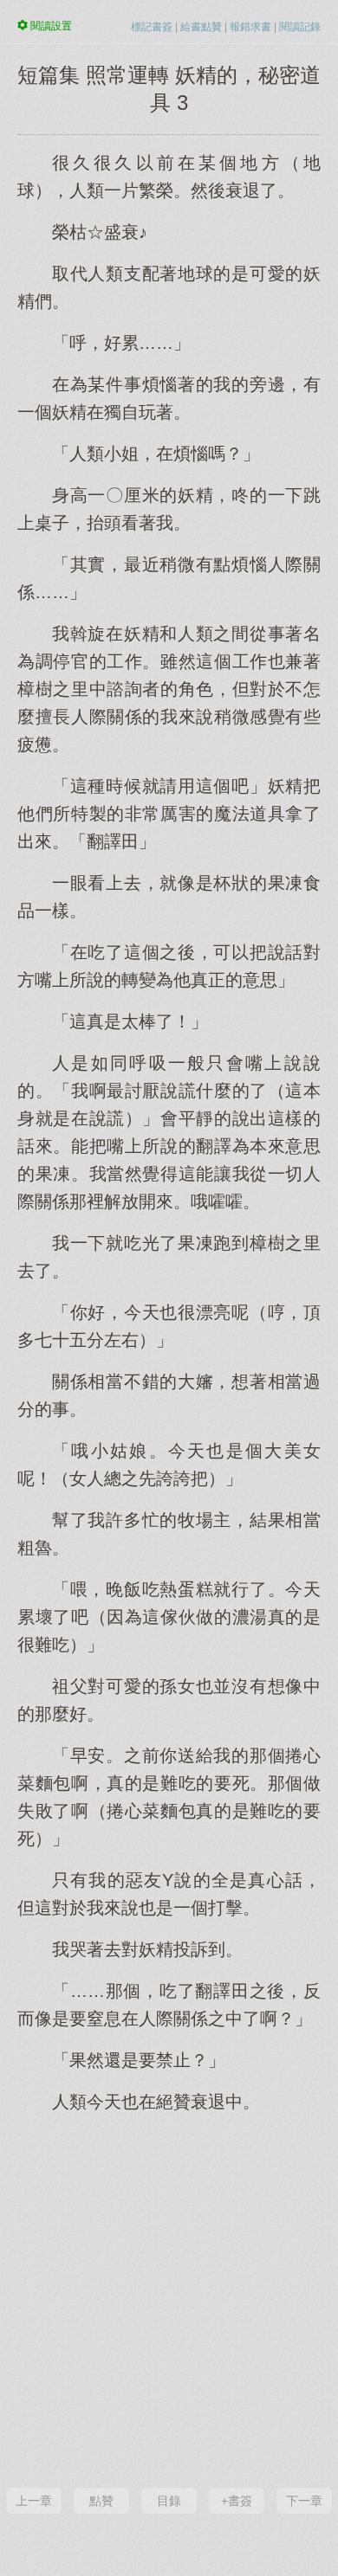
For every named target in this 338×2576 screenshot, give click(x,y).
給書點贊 (201, 27)
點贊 (101, 2501)
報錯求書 (250, 27)
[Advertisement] (169, 2298)
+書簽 (237, 2501)
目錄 (169, 2501)
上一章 (34, 2501)
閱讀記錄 (300, 27)
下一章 (304, 2501)
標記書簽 (152, 27)
